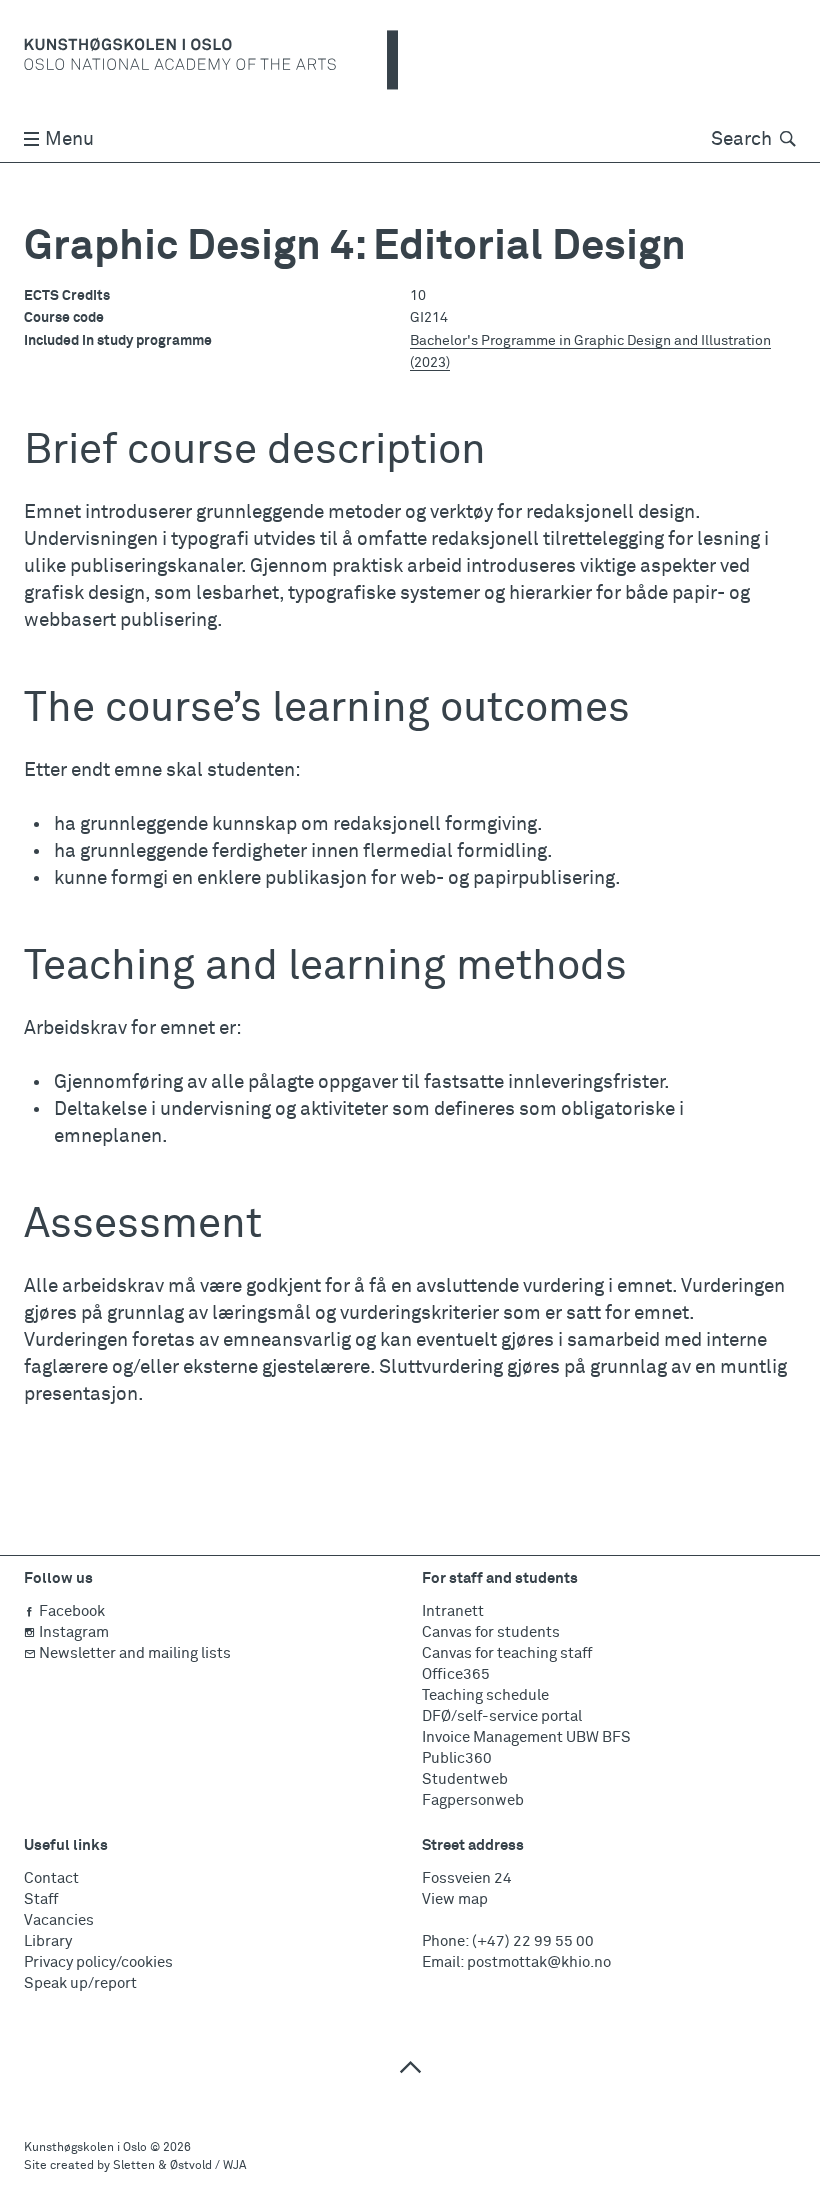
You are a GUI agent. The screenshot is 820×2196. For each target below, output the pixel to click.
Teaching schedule (485, 1695)
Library (48, 1941)
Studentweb (465, 1779)
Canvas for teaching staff (507, 1653)
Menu (69, 139)
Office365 (456, 1674)
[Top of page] (410, 2066)
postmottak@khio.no (539, 1962)
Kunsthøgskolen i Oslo (85, 2148)
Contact (51, 1878)
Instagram (74, 1632)
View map (455, 1899)
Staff (41, 1899)
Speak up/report (80, 1983)
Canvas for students (491, 1632)
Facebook (72, 1611)
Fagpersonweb (473, 1800)
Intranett (453, 1611)
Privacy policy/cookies (98, 1962)
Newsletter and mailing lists (135, 1653)
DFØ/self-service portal (502, 1716)
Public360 (457, 1758)
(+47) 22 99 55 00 (533, 1941)
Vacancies (59, 1920)
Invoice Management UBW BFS (526, 1737)
